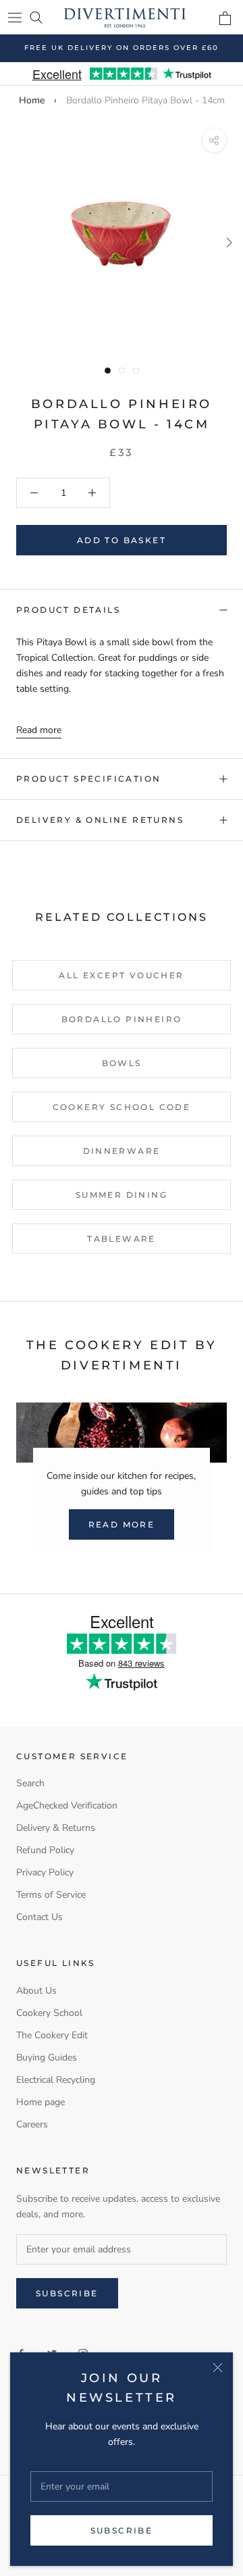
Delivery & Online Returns (100, 820)
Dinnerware (122, 1151)
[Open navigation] (15, 17)
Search (30, 1783)
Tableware (122, 1239)
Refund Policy (45, 1850)
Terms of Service (51, 1895)
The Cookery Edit (52, 2035)
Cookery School (49, 2013)
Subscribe (122, 2530)
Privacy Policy (45, 1872)
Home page (40, 2102)
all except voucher (121, 975)
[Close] (218, 2368)
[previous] (15, 242)
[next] (228, 242)
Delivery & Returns (56, 1828)
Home (32, 100)
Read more (39, 730)
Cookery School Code (122, 1107)
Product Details (68, 610)
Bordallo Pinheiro (122, 1019)
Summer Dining (122, 1195)
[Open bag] (225, 18)
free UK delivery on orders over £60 (122, 48)
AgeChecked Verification (67, 1805)
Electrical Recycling (56, 2080)
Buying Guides (47, 2057)
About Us (36, 1991)
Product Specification (88, 779)
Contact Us (39, 1917)
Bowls (122, 1063)
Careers (32, 2124)
